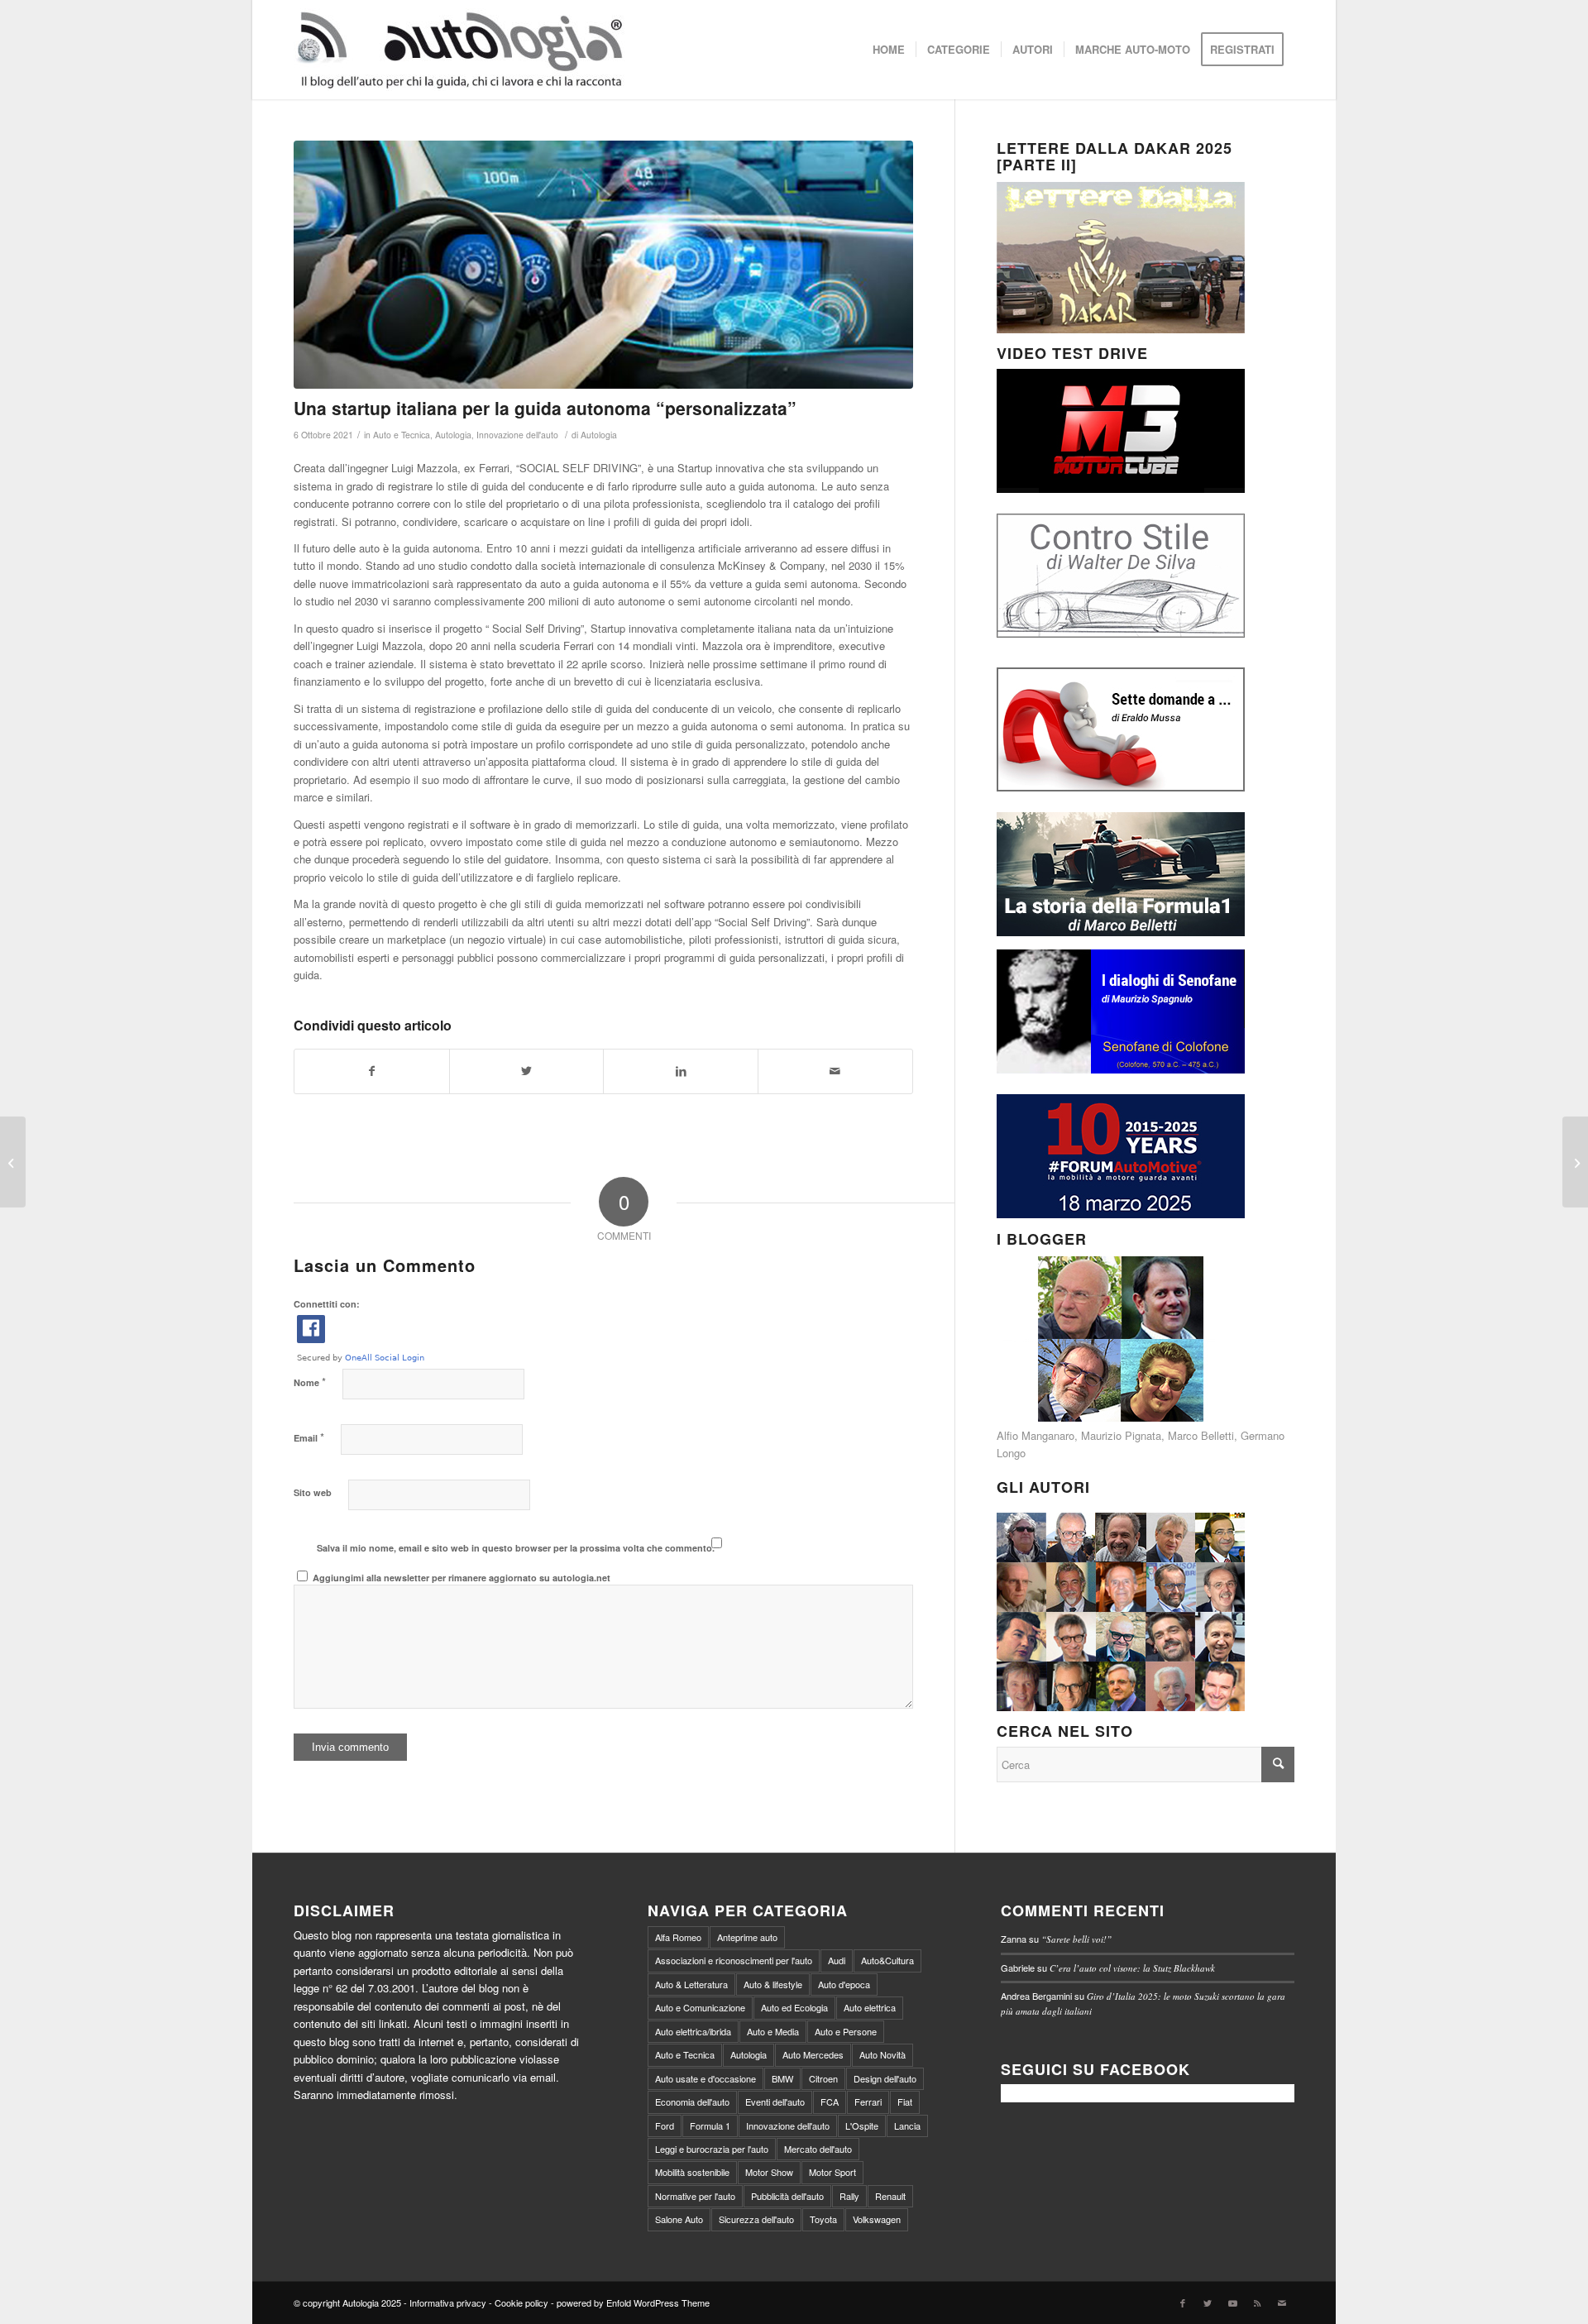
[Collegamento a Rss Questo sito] (1257, 2302)
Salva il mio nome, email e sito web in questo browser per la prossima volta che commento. (516, 1548)
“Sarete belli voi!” (1076, 1939)
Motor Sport (832, 2172)
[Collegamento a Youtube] (1232, 2302)
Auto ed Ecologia (794, 2007)
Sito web (313, 1492)
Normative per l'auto (695, 2196)
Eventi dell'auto (775, 2102)
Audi (837, 1960)
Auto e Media (773, 2031)
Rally (849, 2196)
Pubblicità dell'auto (787, 2196)
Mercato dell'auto (818, 2149)
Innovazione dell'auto (517, 435)
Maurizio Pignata (1121, 1435)
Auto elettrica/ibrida (693, 2031)
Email (309, 1437)
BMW (782, 2078)
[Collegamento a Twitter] (1208, 2302)
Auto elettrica (870, 2007)
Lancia (907, 2126)
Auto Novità (882, 2054)
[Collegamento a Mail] (1282, 2302)
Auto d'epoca (844, 1984)
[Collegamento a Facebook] (1183, 2302)
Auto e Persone (846, 2031)
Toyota (823, 2219)
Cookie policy (521, 2302)
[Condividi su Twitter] (527, 1071)
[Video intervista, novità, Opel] (1575, 1162)
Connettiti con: (327, 1304)
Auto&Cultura (887, 1960)
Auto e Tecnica (402, 435)
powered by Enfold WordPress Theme (633, 2302)
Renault (890, 2196)
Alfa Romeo (678, 1937)
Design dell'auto (885, 2078)
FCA (830, 2102)
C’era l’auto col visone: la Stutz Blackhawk (1132, 1968)
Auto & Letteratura (691, 1984)
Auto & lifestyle (773, 1984)
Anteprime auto (747, 1937)
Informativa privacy (448, 2302)
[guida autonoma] (603, 265)
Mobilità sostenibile (692, 2172)
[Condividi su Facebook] (372, 1071)
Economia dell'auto (692, 2102)
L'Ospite (862, 2126)
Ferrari (868, 2102)
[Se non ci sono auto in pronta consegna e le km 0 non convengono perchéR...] (13, 1162)
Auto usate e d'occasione (706, 2078)
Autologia (453, 435)
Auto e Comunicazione (700, 2007)
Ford (665, 2126)
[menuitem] (889, 50)
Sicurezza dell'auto (756, 2219)
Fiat (905, 2102)
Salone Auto (679, 2219)
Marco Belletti (1201, 1435)
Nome (310, 1382)
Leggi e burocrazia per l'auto (712, 2149)
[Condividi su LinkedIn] (681, 1071)
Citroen (823, 2078)
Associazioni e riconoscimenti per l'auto (734, 1960)
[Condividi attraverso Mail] (835, 1071)
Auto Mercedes (813, 2054)
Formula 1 (710, 2126)
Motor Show (769, 2172)
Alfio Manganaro (1036, 1435)
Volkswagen (877, 2219)
